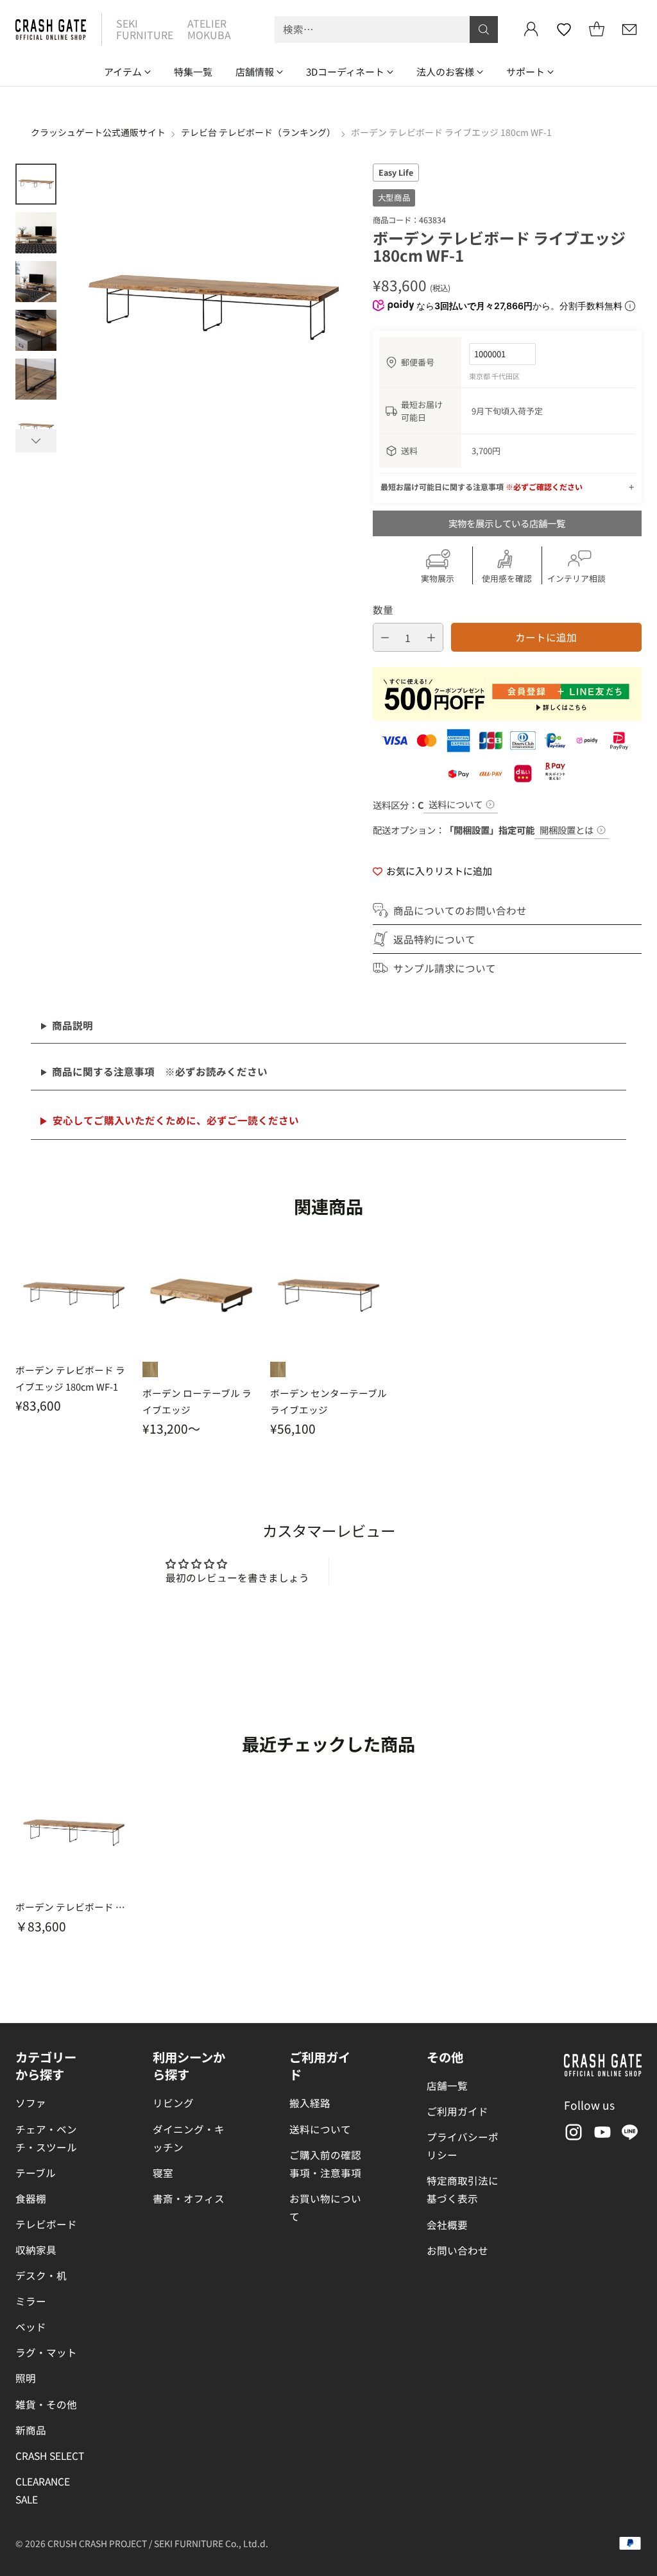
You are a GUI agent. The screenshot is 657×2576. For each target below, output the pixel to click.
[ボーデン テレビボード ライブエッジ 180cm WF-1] (74, 1295)
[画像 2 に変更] (36, 233)
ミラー (31, 2301)
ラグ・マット (46, 2352)
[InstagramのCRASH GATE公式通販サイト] (572, 2134)
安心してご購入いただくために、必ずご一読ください (176, 1120)
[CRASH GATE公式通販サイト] (51, 30)
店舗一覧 (447, 2085)
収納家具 (36, 2250)
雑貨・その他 (46, 2404)
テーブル (36, 2173)
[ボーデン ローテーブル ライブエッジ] (201, 1295)
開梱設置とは (567, 830)
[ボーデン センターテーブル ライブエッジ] (328, 1295)
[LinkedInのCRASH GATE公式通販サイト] (630, 2134)
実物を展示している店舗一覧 (507, 523)
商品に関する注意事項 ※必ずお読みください (160, 1071)
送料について (456, 804)
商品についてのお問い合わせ (460, 910)
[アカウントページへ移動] (531, 30)
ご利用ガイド (457, 2111)
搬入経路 (310, 2103)
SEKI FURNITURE (145, 29)
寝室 (163, 2173)
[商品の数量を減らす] (385, 637)
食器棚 (31, 2198)
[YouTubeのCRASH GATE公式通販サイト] (601, 2134)
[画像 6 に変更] (36, 428)
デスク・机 (41, 2275)
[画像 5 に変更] (36, 379)
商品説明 (73, 1025)
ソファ (31, 2103)
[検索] (484, 30)
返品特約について (434, 939)
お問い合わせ (457, 2250)
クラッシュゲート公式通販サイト (98, 132)
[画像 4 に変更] (36, 330)
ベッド (31, 2326)
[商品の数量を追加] (431, 637)
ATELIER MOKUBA (209, 29)
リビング (173, 2103)
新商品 (31, 2430)
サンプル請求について (445, 968)
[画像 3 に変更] (36, 282)
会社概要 (447, 2224)
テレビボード (46, 2224)
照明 (26, 2378)
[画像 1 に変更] (36, 184)
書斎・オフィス (189, 2198)
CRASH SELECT (50, 2455)
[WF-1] (150, 1369)
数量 (383, 609)
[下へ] (36, 441)
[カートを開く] (597, 30)
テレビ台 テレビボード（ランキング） (258, 132)
